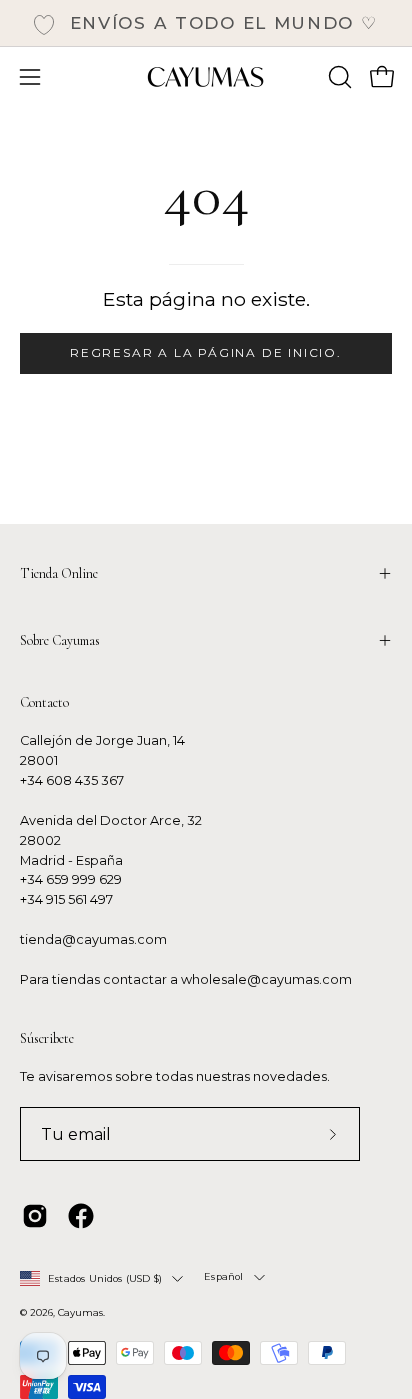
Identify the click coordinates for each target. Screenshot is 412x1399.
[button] (338, 77)
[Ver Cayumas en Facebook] (81, 1216)
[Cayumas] (206, 77)
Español (223, 1276)
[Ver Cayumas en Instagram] (35, 1216)
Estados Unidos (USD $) (105, 1278)
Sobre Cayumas (60, 640)
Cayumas (80, 1312)
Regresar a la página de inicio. (206, 352)
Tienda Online (59, 573)
